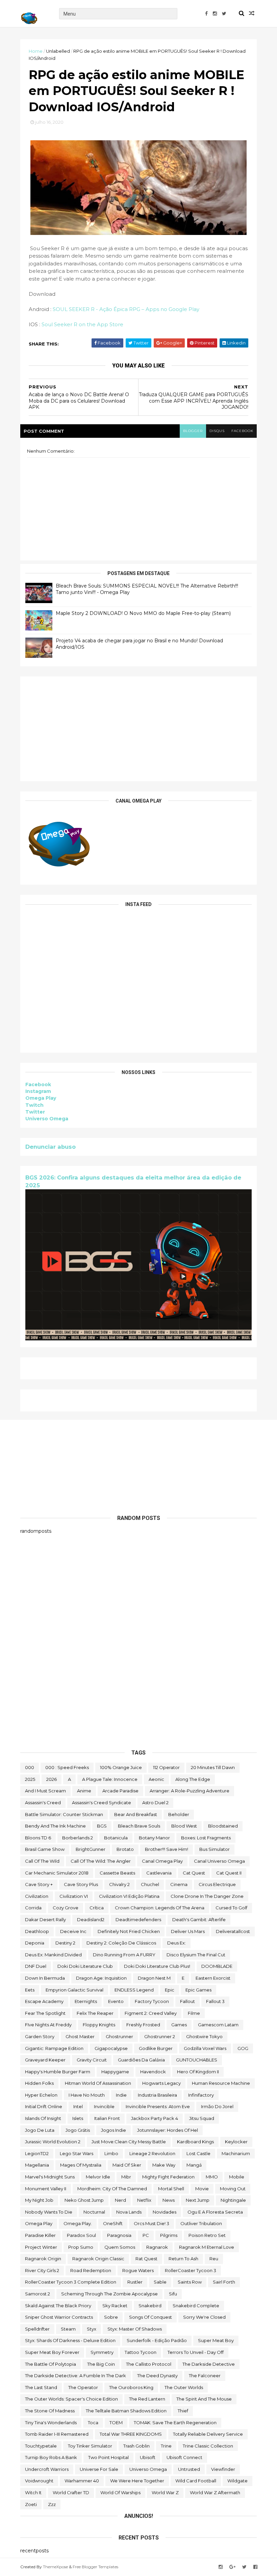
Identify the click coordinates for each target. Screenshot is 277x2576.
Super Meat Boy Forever (52, 2352)
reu (214, 2259)
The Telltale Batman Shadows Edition (126, 2411)
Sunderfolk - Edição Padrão (157, 2340)
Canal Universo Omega (219, 1861)
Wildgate (237, 2481)
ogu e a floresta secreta (215, 2212)
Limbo (111, 2153)
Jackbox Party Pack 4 (155, 2118)
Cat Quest (194, 1873)
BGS (102, 1826)
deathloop (37, 1931)
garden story (40, 2036)
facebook (242, 431)
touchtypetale (41, 2446)
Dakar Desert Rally (45, 1919)
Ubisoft (148, 2457)
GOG (243, 2048)
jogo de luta (40, 2130)
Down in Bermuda (45, 1978)
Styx (92, 2329)
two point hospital (108, 2457)
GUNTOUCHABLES (197, 2060)
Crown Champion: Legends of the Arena (160, 1908)
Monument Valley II (46, 2189)
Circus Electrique (217, 1884)
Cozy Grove (66, 1908)
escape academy (44, 2001)
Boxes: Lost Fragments (206, 1838)
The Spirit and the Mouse (204, 2399)
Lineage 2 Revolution (152, 2153)
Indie (121, 2095)
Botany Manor (154, 1838)
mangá (194, 2165)
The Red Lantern (147, 2399)
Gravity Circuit (92, 2060)
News (169, 2200)
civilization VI (74, 1896)
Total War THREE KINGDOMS (131, 2434)
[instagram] (215, 14)
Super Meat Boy (216, 2340)
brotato (125, 1849)
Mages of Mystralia (81, 2165)
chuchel (150, 1884)
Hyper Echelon (41, 2095)
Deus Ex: (177, 1943)
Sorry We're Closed (204, 2317)
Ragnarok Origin (43, 2259)
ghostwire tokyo (204, 2036)
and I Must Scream (45, 1791)
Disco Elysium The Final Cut (196, 1955)
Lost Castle (198, 2153)
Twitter (35, 1112)
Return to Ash (183, 2259)
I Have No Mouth (87, 2095)
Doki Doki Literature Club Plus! (157, 1966)
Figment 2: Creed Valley (151, 2013)
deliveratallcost (233, 1931)
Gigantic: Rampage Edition (54, 2048)
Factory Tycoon (152, 2001)
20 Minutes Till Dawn (213, 1767)
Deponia (35, 1943)
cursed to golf (231, 1908)
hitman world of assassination (98, 2083)
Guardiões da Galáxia (141, 2060)
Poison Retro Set (207, 2235)
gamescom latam (218, 2025)
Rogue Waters (138, 2270)
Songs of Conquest (150, 2317)
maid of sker (127, 2165)
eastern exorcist (213, 1978)
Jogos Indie (114, 2130)
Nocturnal (94, 2212)
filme (194, 2013)
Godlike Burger (156, 2048)
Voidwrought (39, 2481)
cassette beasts (117, 1873)
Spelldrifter (37, 2329)
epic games (198, 1990)
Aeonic (156, 1779)
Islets (78, 2118)
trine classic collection (208, 2446)
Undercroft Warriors (47, 2469)
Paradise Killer (40, 2235)
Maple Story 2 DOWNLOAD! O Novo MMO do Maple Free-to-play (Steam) (143, 613)
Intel (78, 2106)
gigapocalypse (111, 2048)
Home (36, 51)
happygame (115, 2072)
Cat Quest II (229, 1873)
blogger (193, 431)
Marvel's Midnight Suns (50, 2177)
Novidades (165, 2212)
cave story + (39, 1884)
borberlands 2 (78, 1838)
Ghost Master (80, 2036)
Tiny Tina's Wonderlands (51, 2423)
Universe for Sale (99, 2469)
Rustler (135, 2282)
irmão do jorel (217, 2106)
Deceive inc (73, 1931)
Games (179, 2025)
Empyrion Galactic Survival (74, 1990)
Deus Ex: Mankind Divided (53, 1955)
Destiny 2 (65, 1943)
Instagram (38, 1091)
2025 (30, 1779)
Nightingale (233, 2200)
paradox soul (81, 2235)
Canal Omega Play (162, 1861)
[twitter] (224, 14)
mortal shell (171, 2189)
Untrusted (189, 2469)
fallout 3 (215, 2001)
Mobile (237, 2177)
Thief (183, 2411)
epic (170, 1990)
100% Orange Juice (121, 1767)
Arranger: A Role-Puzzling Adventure (190, 1791)
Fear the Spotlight (45, 2013)
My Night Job (39, 2200)
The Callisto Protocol (149, 2364)
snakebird (150, 2306)
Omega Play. (78, 2223)
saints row (190, 2282)
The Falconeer (205, 2376)
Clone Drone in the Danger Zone (207, 1896)
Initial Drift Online (44, 2106)
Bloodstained (223, 1826)
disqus (217, 431)
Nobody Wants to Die (49, 2212)
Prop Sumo (81, 2247)
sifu (173, 2294)
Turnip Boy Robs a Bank (51, 2457)
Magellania (37, 2165)
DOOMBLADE (217, 1966)
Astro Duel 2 (155, 1803)
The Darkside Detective (209, 2364)
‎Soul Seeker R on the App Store (82, 324)
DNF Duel (36, 1966)
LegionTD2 (37, 2153)
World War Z (165, 2492)
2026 (52, 1779)
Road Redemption (91, 2270)
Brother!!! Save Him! (167, 1849)
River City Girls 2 (42, 2270)
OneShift (113, 2223)
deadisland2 (91, 1919)
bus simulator (215, 1849)
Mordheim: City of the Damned (112, 2189)
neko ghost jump (84, 2200)
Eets (30, 1990)
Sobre (111, 2317)
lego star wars (77, 2153)
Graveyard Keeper (45, 2060)
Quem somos (120, 2247)
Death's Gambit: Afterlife (199, 1919)
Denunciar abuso (51, 1147)
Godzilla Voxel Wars (205, 2048)
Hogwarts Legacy (161, 2083)
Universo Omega (47, 1119)
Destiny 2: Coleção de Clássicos (121, 1943)
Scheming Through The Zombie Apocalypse (109, 2294)
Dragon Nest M (154, 1978)
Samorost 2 (37, 2294)
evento (116, 2001)
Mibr (126, 2177)
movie (202, 2189)
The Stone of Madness (50, 2411)
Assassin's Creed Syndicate (102, 1803)
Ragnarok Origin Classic (98, 2259)
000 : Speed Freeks (67, 1767)
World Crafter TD (71, 2492)
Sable (160, 2282)
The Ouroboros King (131, 2387)
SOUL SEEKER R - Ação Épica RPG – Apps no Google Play (126, 309)
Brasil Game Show (45, 1849)
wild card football (196, 2481)
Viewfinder (223, 2469)
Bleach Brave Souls (139, 1826)
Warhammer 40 (82, 2481)
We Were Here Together (137, 2481)
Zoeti (31, 2504)
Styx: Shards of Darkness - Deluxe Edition (70, 2340)
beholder (179, 1814)
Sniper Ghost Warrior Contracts (59, 2317)
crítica (97, 1908)
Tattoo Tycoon (141, 2352)
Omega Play (41, 1098)
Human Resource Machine (221, 2083)
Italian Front (107, 2118)
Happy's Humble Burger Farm (58, 2072)
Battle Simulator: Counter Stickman (64, 1814)
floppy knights (99, 2025)
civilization (37, 1896)
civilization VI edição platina (129, 1896)
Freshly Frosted (143, 2025)
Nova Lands (129, 2212)
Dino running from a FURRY (124, 1955)
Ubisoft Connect (184, 2457)
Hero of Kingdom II (198, 2072)
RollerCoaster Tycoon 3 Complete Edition (71, 2282)
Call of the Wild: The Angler (101, 1861)
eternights (86, 2001)
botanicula (116, 1838)
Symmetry (102, 2352)
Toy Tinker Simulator (90, 2446)
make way (164, 2165)
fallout (187, 2001)
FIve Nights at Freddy (48, 2025)
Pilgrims (169, 2235)
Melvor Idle (98, 2177)
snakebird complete (196, 2306)
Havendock (153, 2072)
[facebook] (206, 14)
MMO (212, 2177)
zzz (52, 2504)
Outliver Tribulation (201, 2223)
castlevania (159, 1873)
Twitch (34, 1105)
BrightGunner (91, 1849)
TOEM (116, 2423)
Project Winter (41, 2247)
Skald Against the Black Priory (58, 2306)
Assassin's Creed (43, 1803)
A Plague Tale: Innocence (110, 1779)
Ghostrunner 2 (160, 2036)
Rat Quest (146, 2259)
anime (84, 1791)
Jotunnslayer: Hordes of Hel (168, 2130)
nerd (120, 2200)
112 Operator (166, 1767)
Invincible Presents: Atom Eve (158, 2106)
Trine (166, 2446)
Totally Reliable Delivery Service (208, 2434)
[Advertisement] (138, 729)
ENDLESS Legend (134, 1990)
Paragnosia (119, 2235)
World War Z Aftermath (215, 2492)
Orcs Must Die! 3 (152, 2223)
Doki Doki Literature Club (85, 1966)
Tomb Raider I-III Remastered (57, 2434)
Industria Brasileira (157, 2095)
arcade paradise (120, 1791)
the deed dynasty (157, 2376)
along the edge (193, 1779)
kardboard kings (195, 2142)
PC (146, 2235)
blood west (184, 1826)
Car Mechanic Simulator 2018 (57, 1873)
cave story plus (81, 1884)
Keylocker (236, 2142)
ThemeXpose (55, 2567)
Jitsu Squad (202, 2118)
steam (68, 2329)
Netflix (144, 2200)
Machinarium (236, 2153)
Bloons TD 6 (38, 1838)
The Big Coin (101, 2364)
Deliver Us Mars (188, 1931)
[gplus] (232, 2567)
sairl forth (224, 2282)
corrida (33, 1908)
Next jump (198, 2200)
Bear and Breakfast (136, 1814)
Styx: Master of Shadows (135, 2329)
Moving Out (233, 2189)
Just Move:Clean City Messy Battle (129, 2142)
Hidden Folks (39, 2083)
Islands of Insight (43, 2118)
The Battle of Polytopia (51, 2364)
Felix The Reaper (95, 2013)
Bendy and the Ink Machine (55, 1826)
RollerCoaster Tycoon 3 (191, 2270)
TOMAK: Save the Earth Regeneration (175, 2423)
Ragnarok (157, 2247)
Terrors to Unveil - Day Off (196, 2352)
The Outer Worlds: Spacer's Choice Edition (71, 2399)
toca (93, 2423)
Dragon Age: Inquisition (101, 1978)
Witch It (33, 2492)
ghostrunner (119, 2036)
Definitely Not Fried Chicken (129, 1931)
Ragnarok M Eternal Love (207, 2247)
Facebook (38, 1084)
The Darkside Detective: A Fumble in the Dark (75, 2376)
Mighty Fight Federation (168, 2177)
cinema (179, 1884)
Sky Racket (115, 2306)
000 (30, 1767)
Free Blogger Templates (95, 2567)
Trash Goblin (136, 2446)
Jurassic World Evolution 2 (53, 2142)
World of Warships (120, 2492)
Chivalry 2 (119, 1884)
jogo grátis (78, 2130)
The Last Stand (41, 2387)
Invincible (104, 2106)
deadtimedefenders (138, 1919)
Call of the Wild (42, 1861)
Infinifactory (201, 2095)
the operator (83, 2387)
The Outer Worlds (184, 2387)
